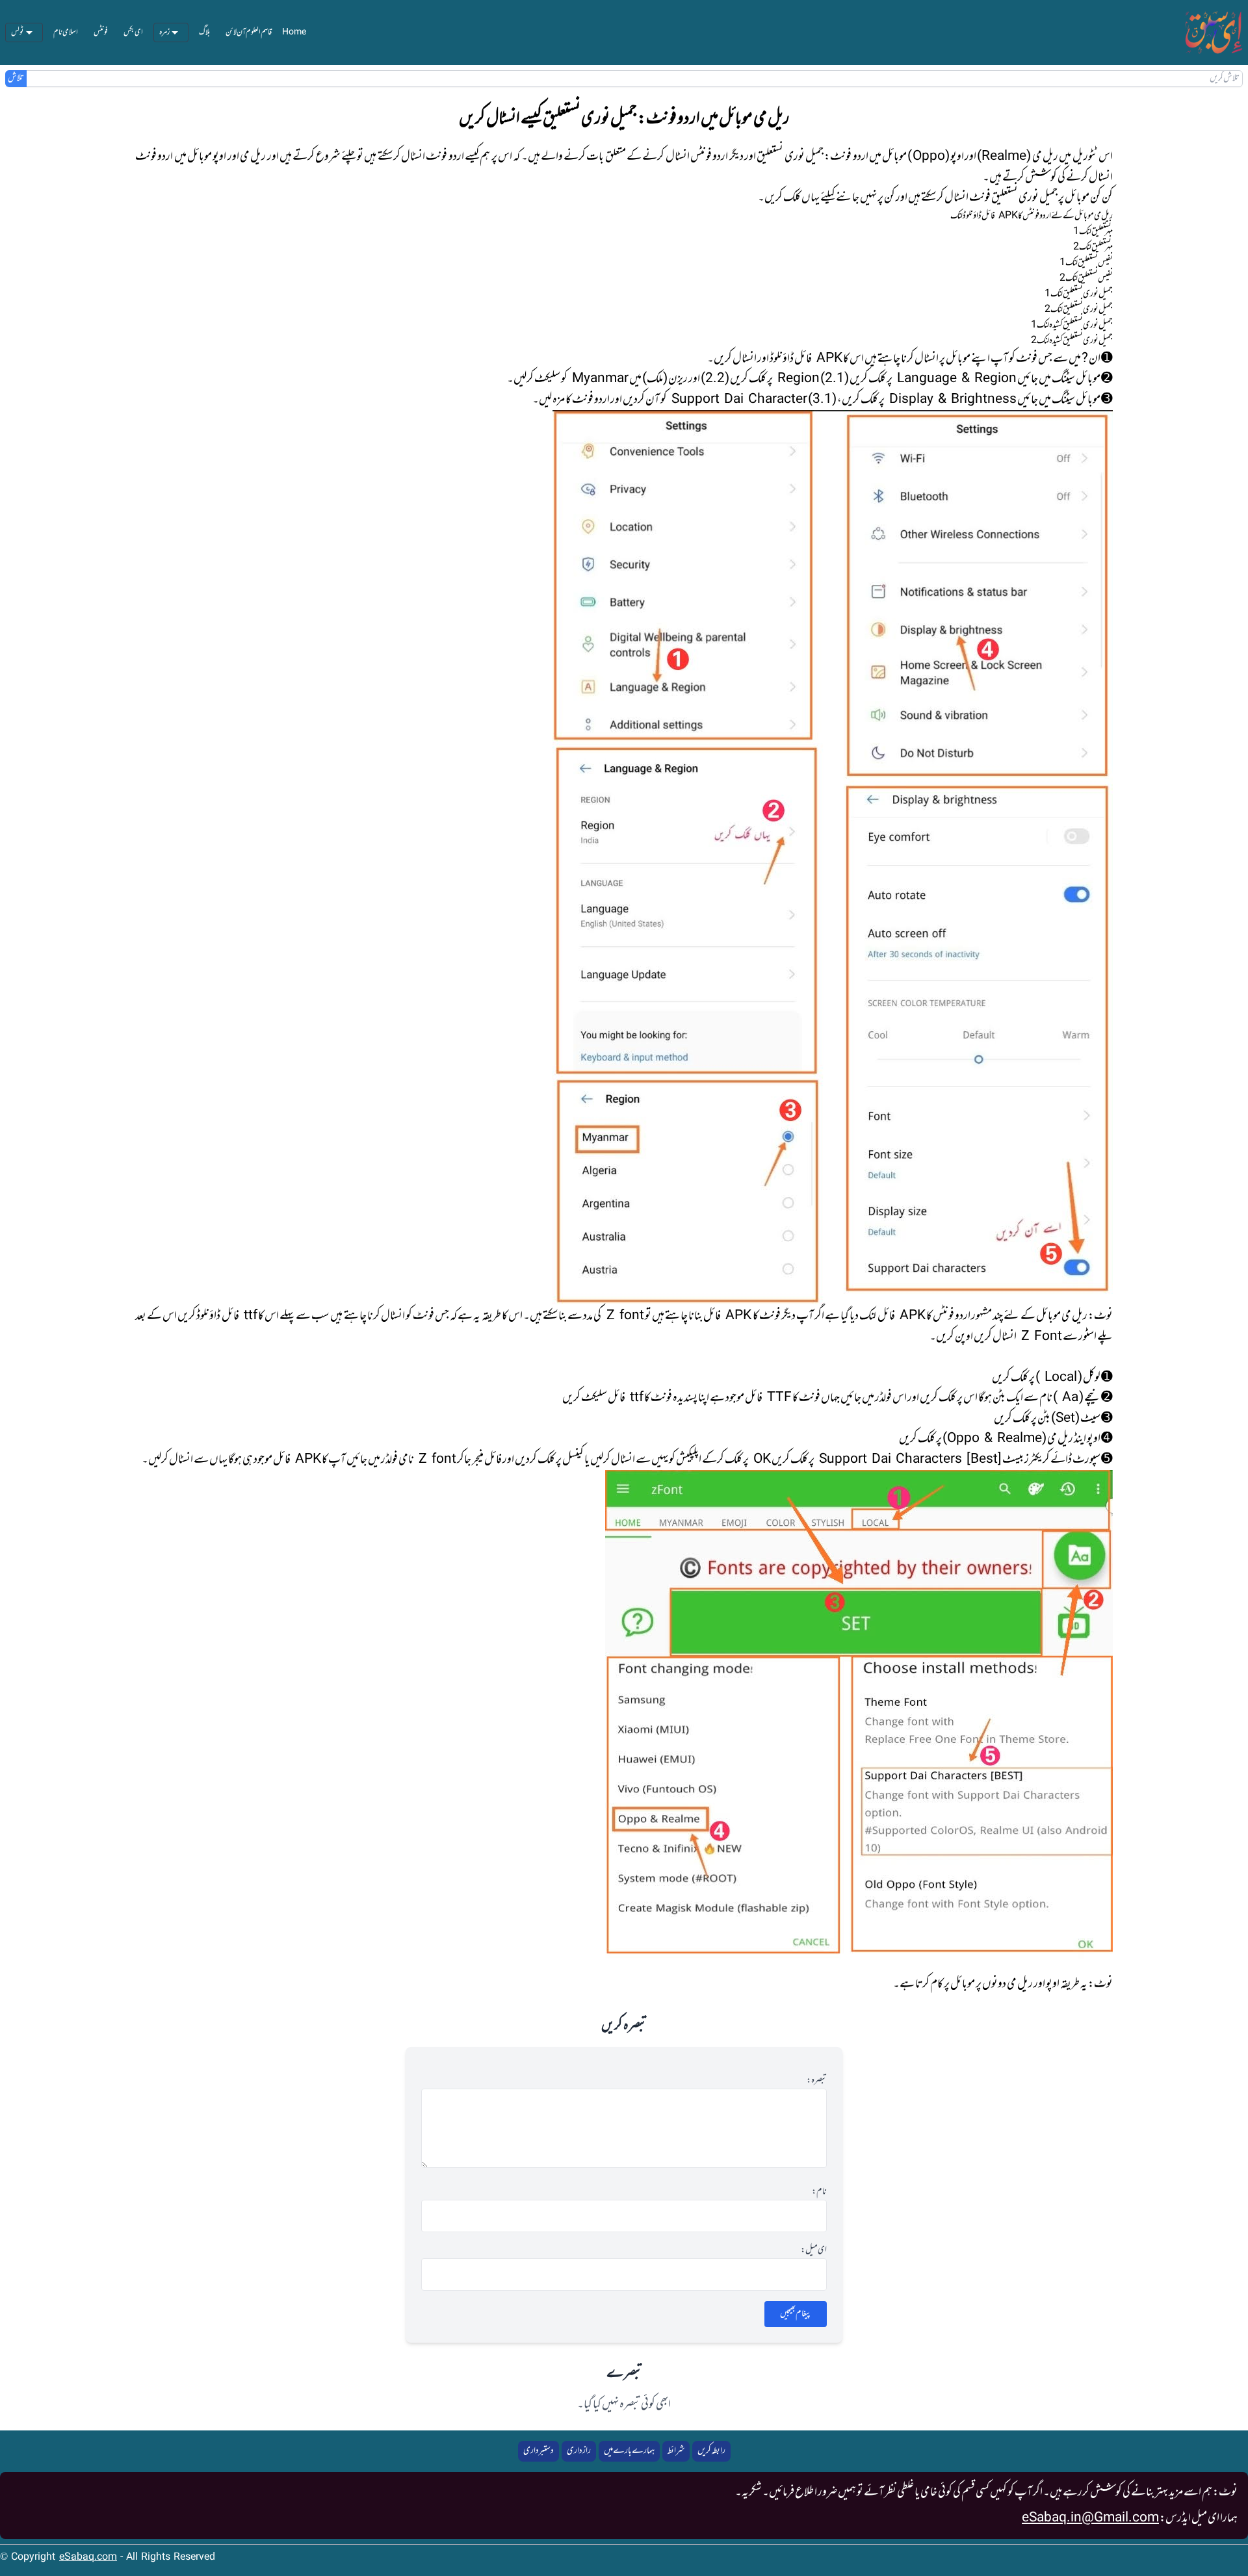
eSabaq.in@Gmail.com (1090, 2518)
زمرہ (164, 32)
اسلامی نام (66, 32)
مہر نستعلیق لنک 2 (1093, 247)
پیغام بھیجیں (796, 2314)
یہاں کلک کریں (792, 198)
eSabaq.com (88, 2557)
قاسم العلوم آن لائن (249, 32)
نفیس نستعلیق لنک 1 (1086, 263)
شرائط (676, 2451)
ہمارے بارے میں (629, 2451)
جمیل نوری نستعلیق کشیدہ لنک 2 (1072, 341)
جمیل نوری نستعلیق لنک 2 (1079, 310)
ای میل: (814, 2250)
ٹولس (18, 32)
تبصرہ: (817, 2081)
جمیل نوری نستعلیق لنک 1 (1079, 294)
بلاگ (204, 32)
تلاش (16, 79)
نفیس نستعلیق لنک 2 (1086, 278)
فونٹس (101, 32)
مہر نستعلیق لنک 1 (1093, 232)
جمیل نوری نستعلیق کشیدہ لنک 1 (1072, 325)
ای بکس (133, 32)
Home (294, 32)
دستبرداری (539, 2451)
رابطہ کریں (711, 2451)
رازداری (579, 2451)
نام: (819, 2192)
